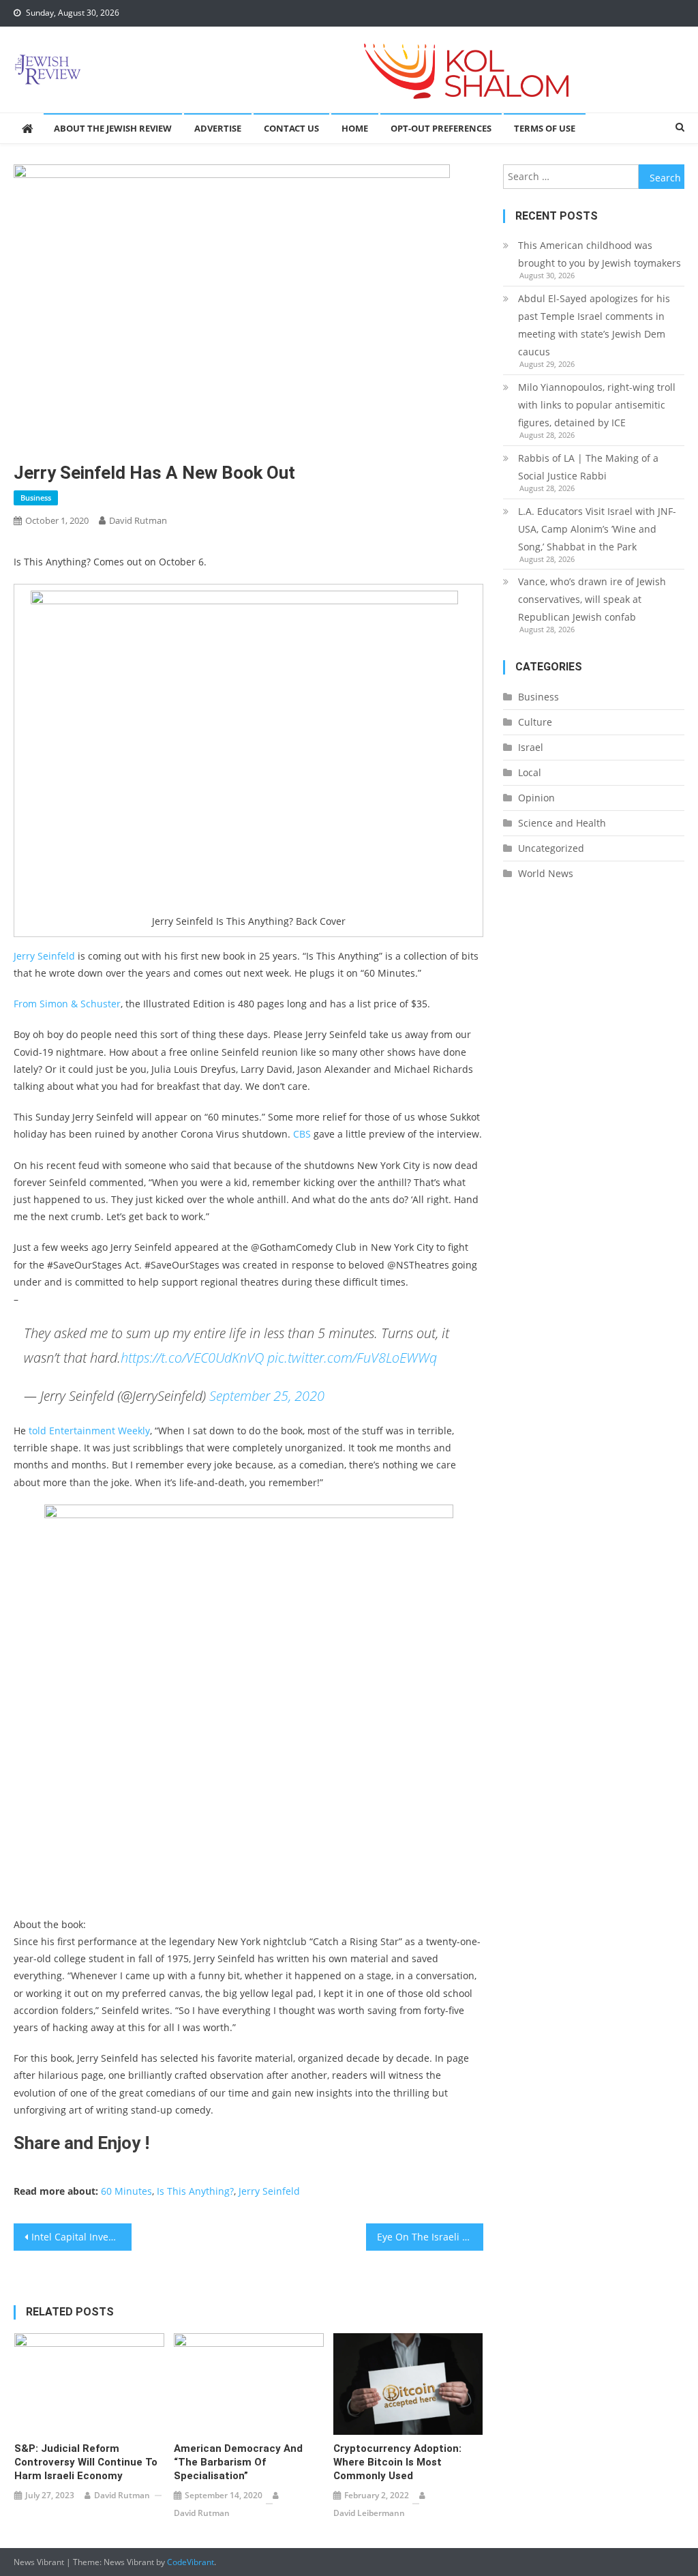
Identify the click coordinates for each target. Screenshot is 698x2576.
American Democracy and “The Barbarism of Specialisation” (238, 2462)
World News (546, 873)
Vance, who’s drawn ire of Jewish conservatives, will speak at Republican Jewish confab (592, 599)
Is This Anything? (195, 2191)
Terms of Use (545, 128)
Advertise (218, 128)
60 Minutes (126, 2191)
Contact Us (291, 128)
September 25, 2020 (267, 1396)
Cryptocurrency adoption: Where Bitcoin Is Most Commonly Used (397, 2462)
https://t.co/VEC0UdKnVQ (192, 1358)
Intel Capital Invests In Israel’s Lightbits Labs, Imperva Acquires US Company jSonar (81, 2237)
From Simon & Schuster (67, 1004)
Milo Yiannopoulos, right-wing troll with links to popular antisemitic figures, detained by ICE (597, 405)
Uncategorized (551, 848)
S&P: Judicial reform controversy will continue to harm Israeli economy (86, 2462)
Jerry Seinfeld (46, 956)
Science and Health (562, 823)
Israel (531, 747)
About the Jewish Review (113, 128)
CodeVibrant (191, 2562)
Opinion (536, 798)
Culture (535, 722)
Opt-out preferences (441, 128)
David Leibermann (369, 2513)
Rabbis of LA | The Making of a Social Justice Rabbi (588, 467)
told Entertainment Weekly (89, 1431)
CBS (302, 1134)
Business (36, 498)
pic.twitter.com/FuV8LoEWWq (352, 1358)
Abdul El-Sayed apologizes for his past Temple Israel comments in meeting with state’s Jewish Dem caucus (594, 325)
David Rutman (138, 520)
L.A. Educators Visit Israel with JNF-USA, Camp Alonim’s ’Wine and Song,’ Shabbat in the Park (597, 529)
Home (355, 128)
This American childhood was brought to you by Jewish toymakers (600, 254)
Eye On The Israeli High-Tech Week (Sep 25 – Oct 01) (430, 2237)
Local (530, 772)
